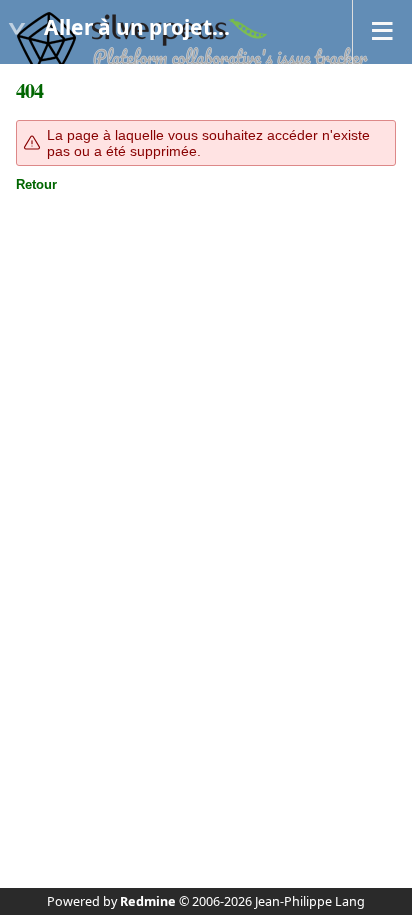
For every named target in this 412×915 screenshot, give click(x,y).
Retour (36, 185)
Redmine (148, 901)
